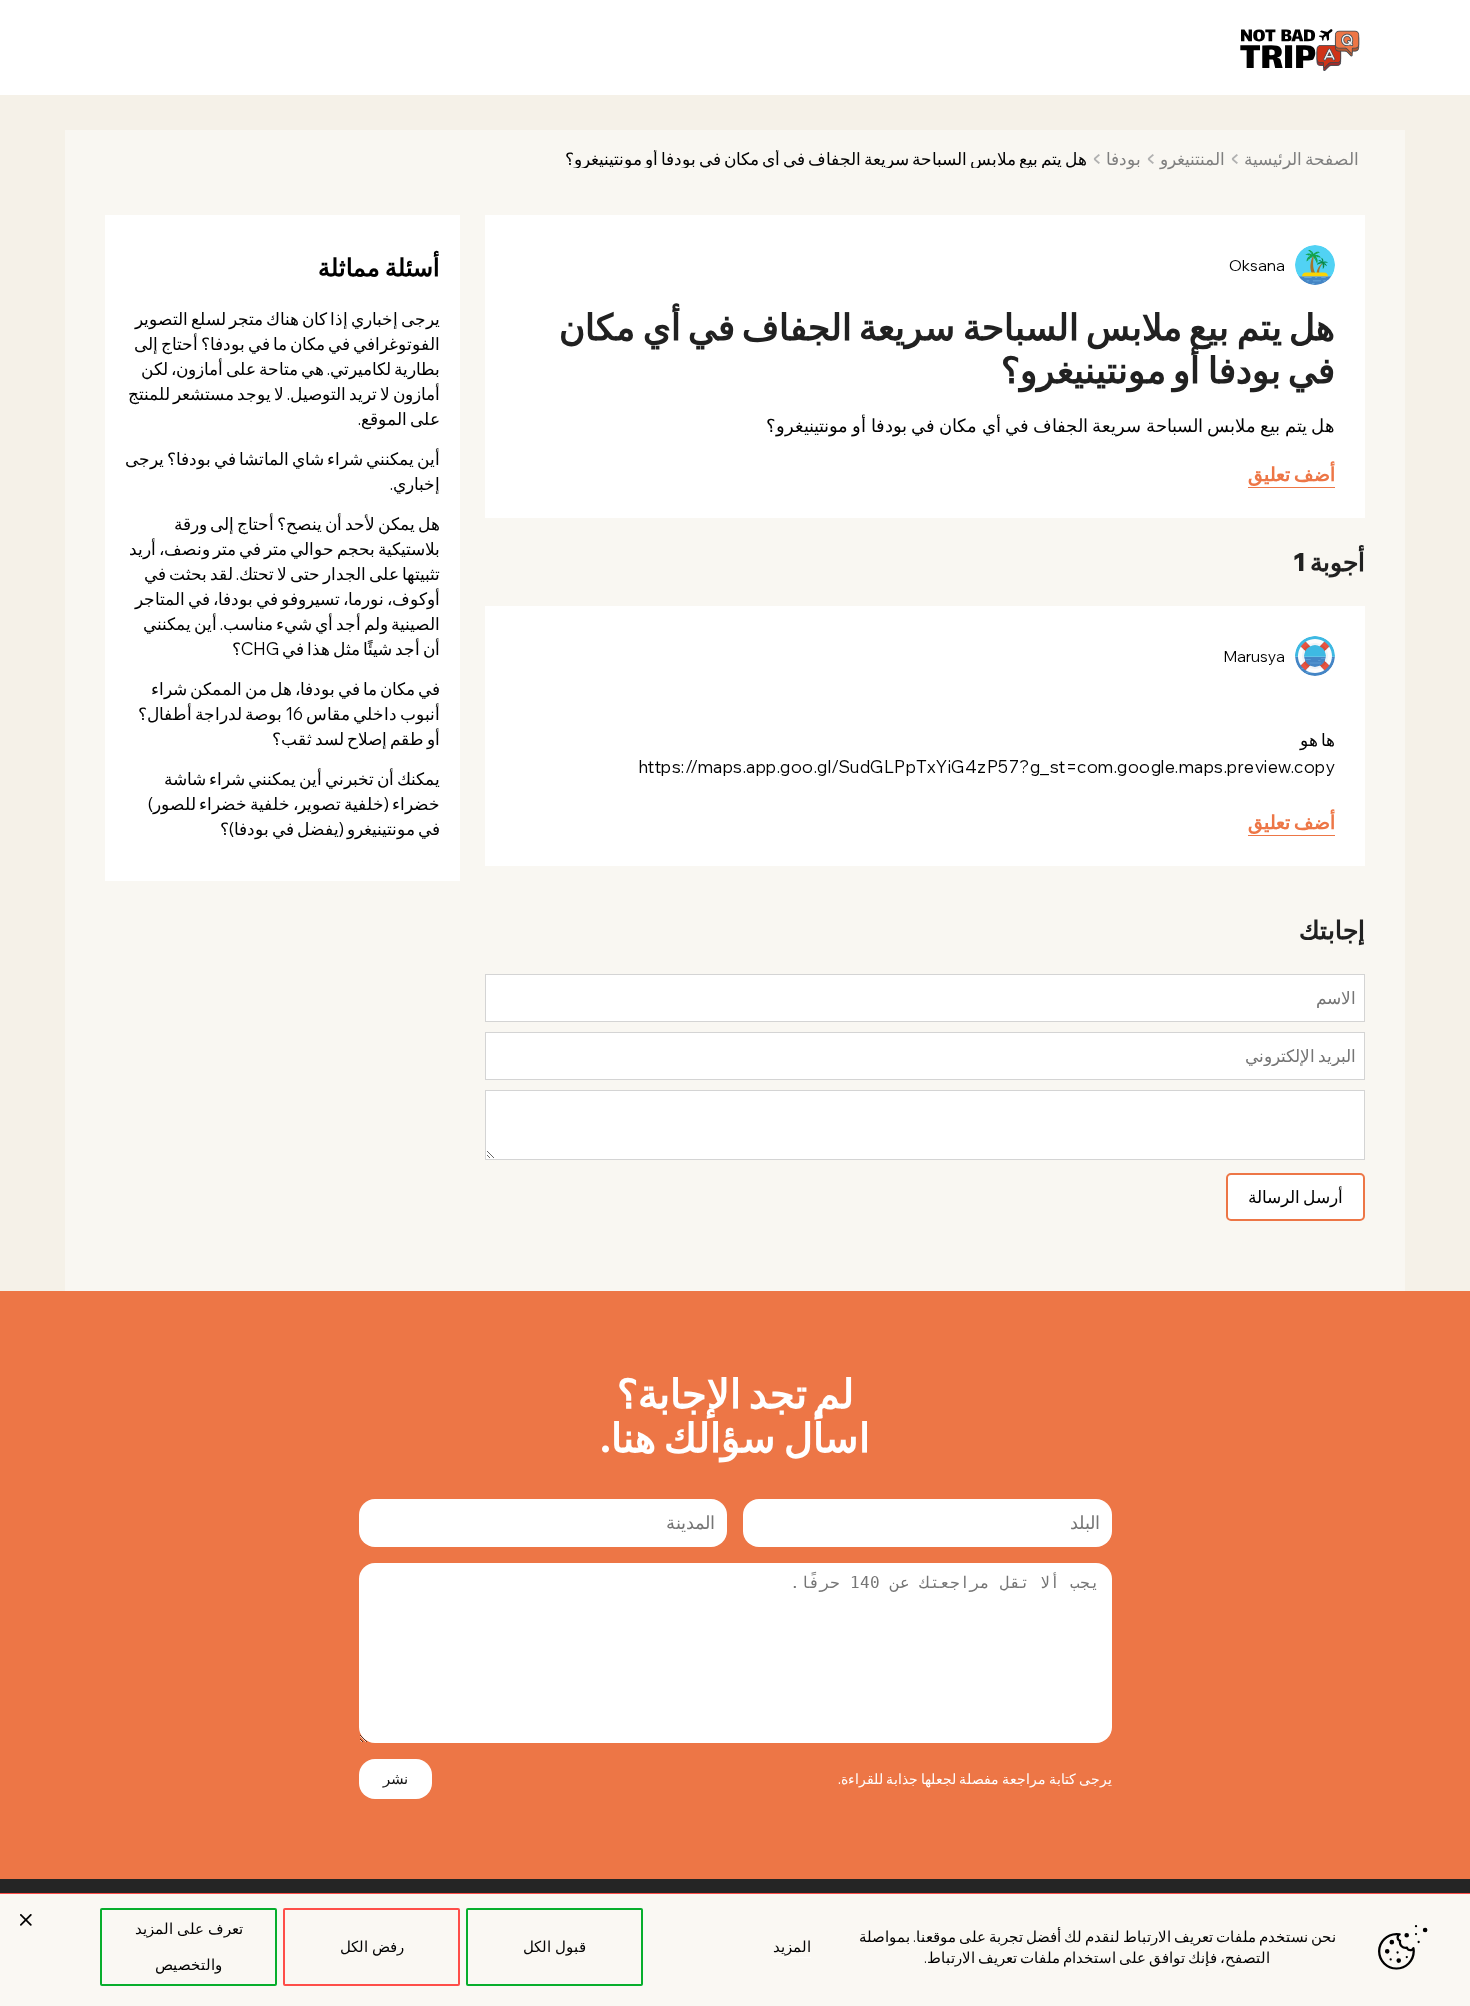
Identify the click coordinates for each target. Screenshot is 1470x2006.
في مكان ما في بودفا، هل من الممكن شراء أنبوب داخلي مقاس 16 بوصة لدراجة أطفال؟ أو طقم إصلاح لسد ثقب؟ (289, 713)
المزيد (792, 1946)
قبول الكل (554, 1946)
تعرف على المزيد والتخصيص (189, 1946)
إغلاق (26, 1920)
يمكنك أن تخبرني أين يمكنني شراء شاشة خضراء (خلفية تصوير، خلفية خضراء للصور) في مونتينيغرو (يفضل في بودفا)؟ (294, 803)
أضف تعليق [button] (1291, 474)
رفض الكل (372, 1946)
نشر (395, 1778)
